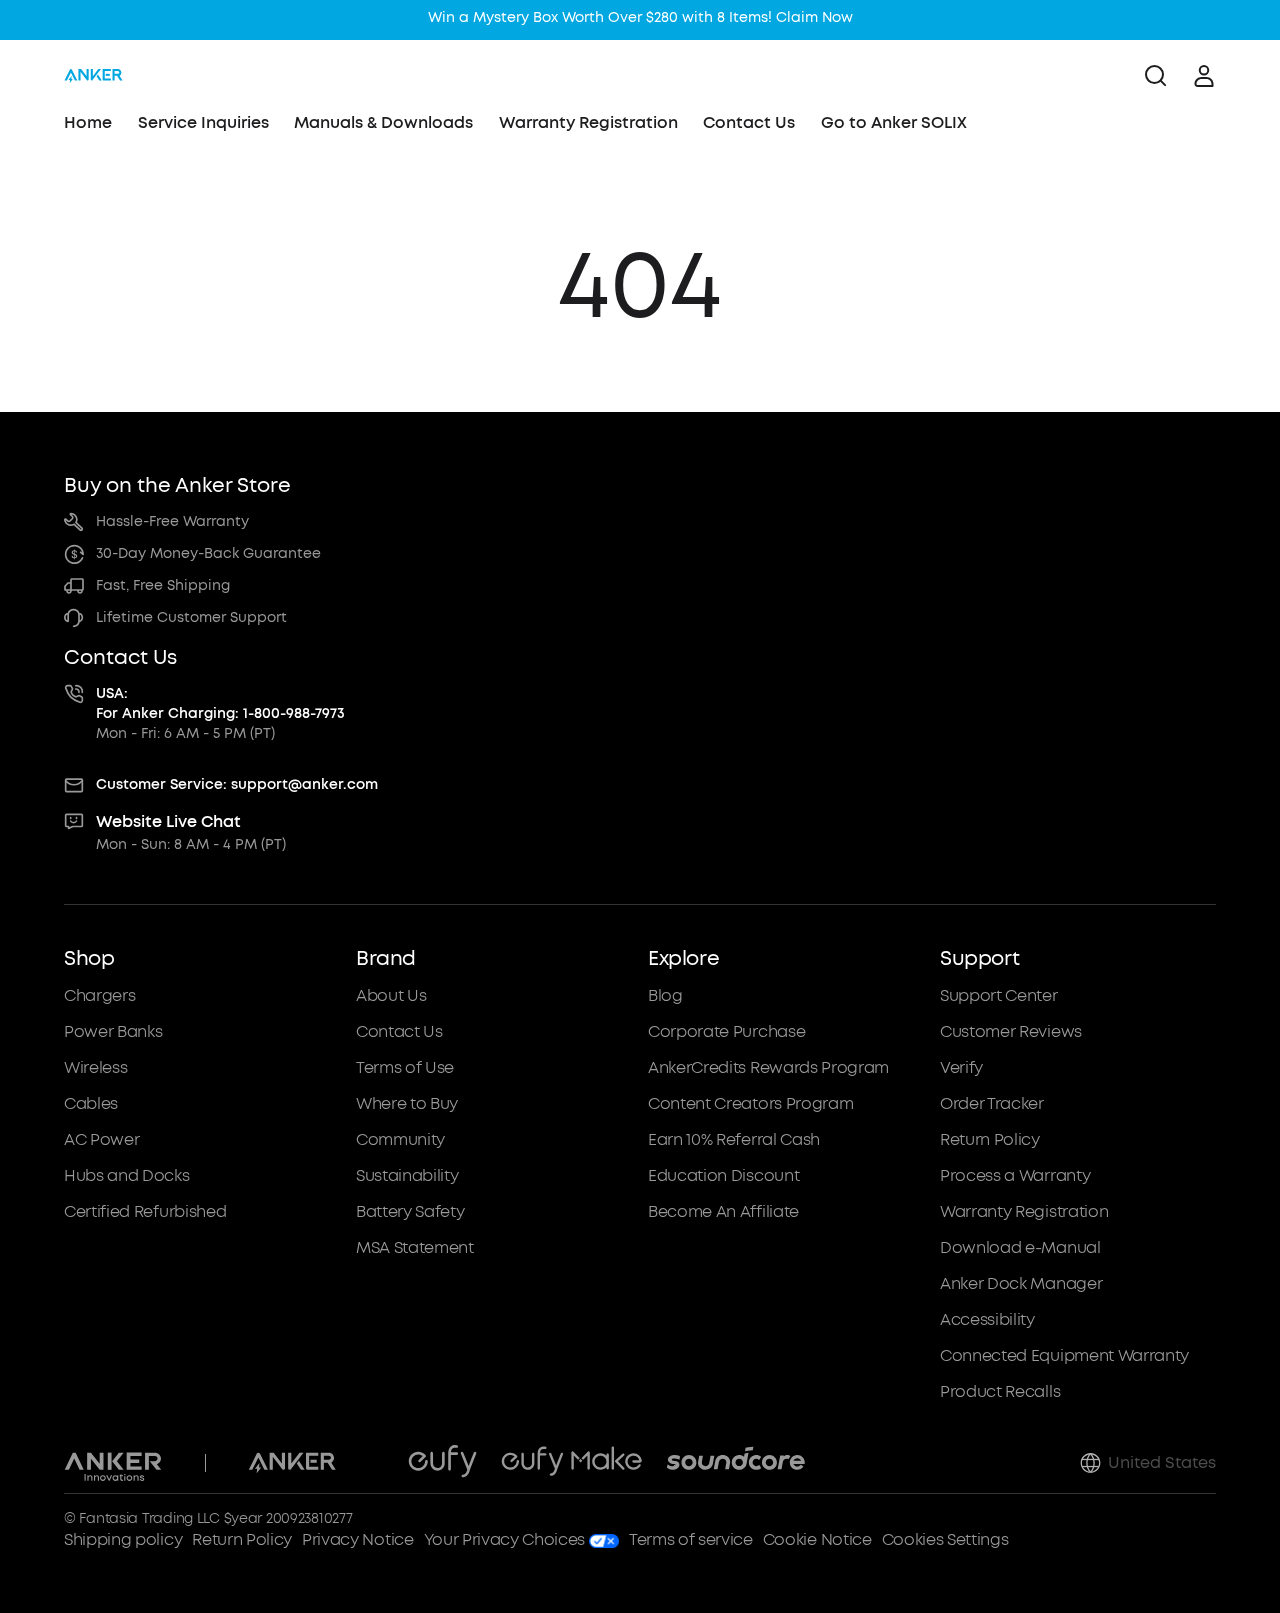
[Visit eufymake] (571, 1463)
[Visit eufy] (442, 1463)
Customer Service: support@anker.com (237, 784)
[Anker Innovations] (113, 1463)
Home (88, 122)
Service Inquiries (203, 122)
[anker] (93, 76)
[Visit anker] (292, 1463)
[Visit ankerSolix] (372, 1463)
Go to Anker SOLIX (894, 122)
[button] (202, 1175)
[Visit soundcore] (735, 1463)
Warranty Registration (588, 122)
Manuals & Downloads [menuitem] (383, 122)
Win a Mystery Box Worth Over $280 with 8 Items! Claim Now (640, 17)
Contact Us (749, 122)
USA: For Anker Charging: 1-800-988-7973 (220, 703)
